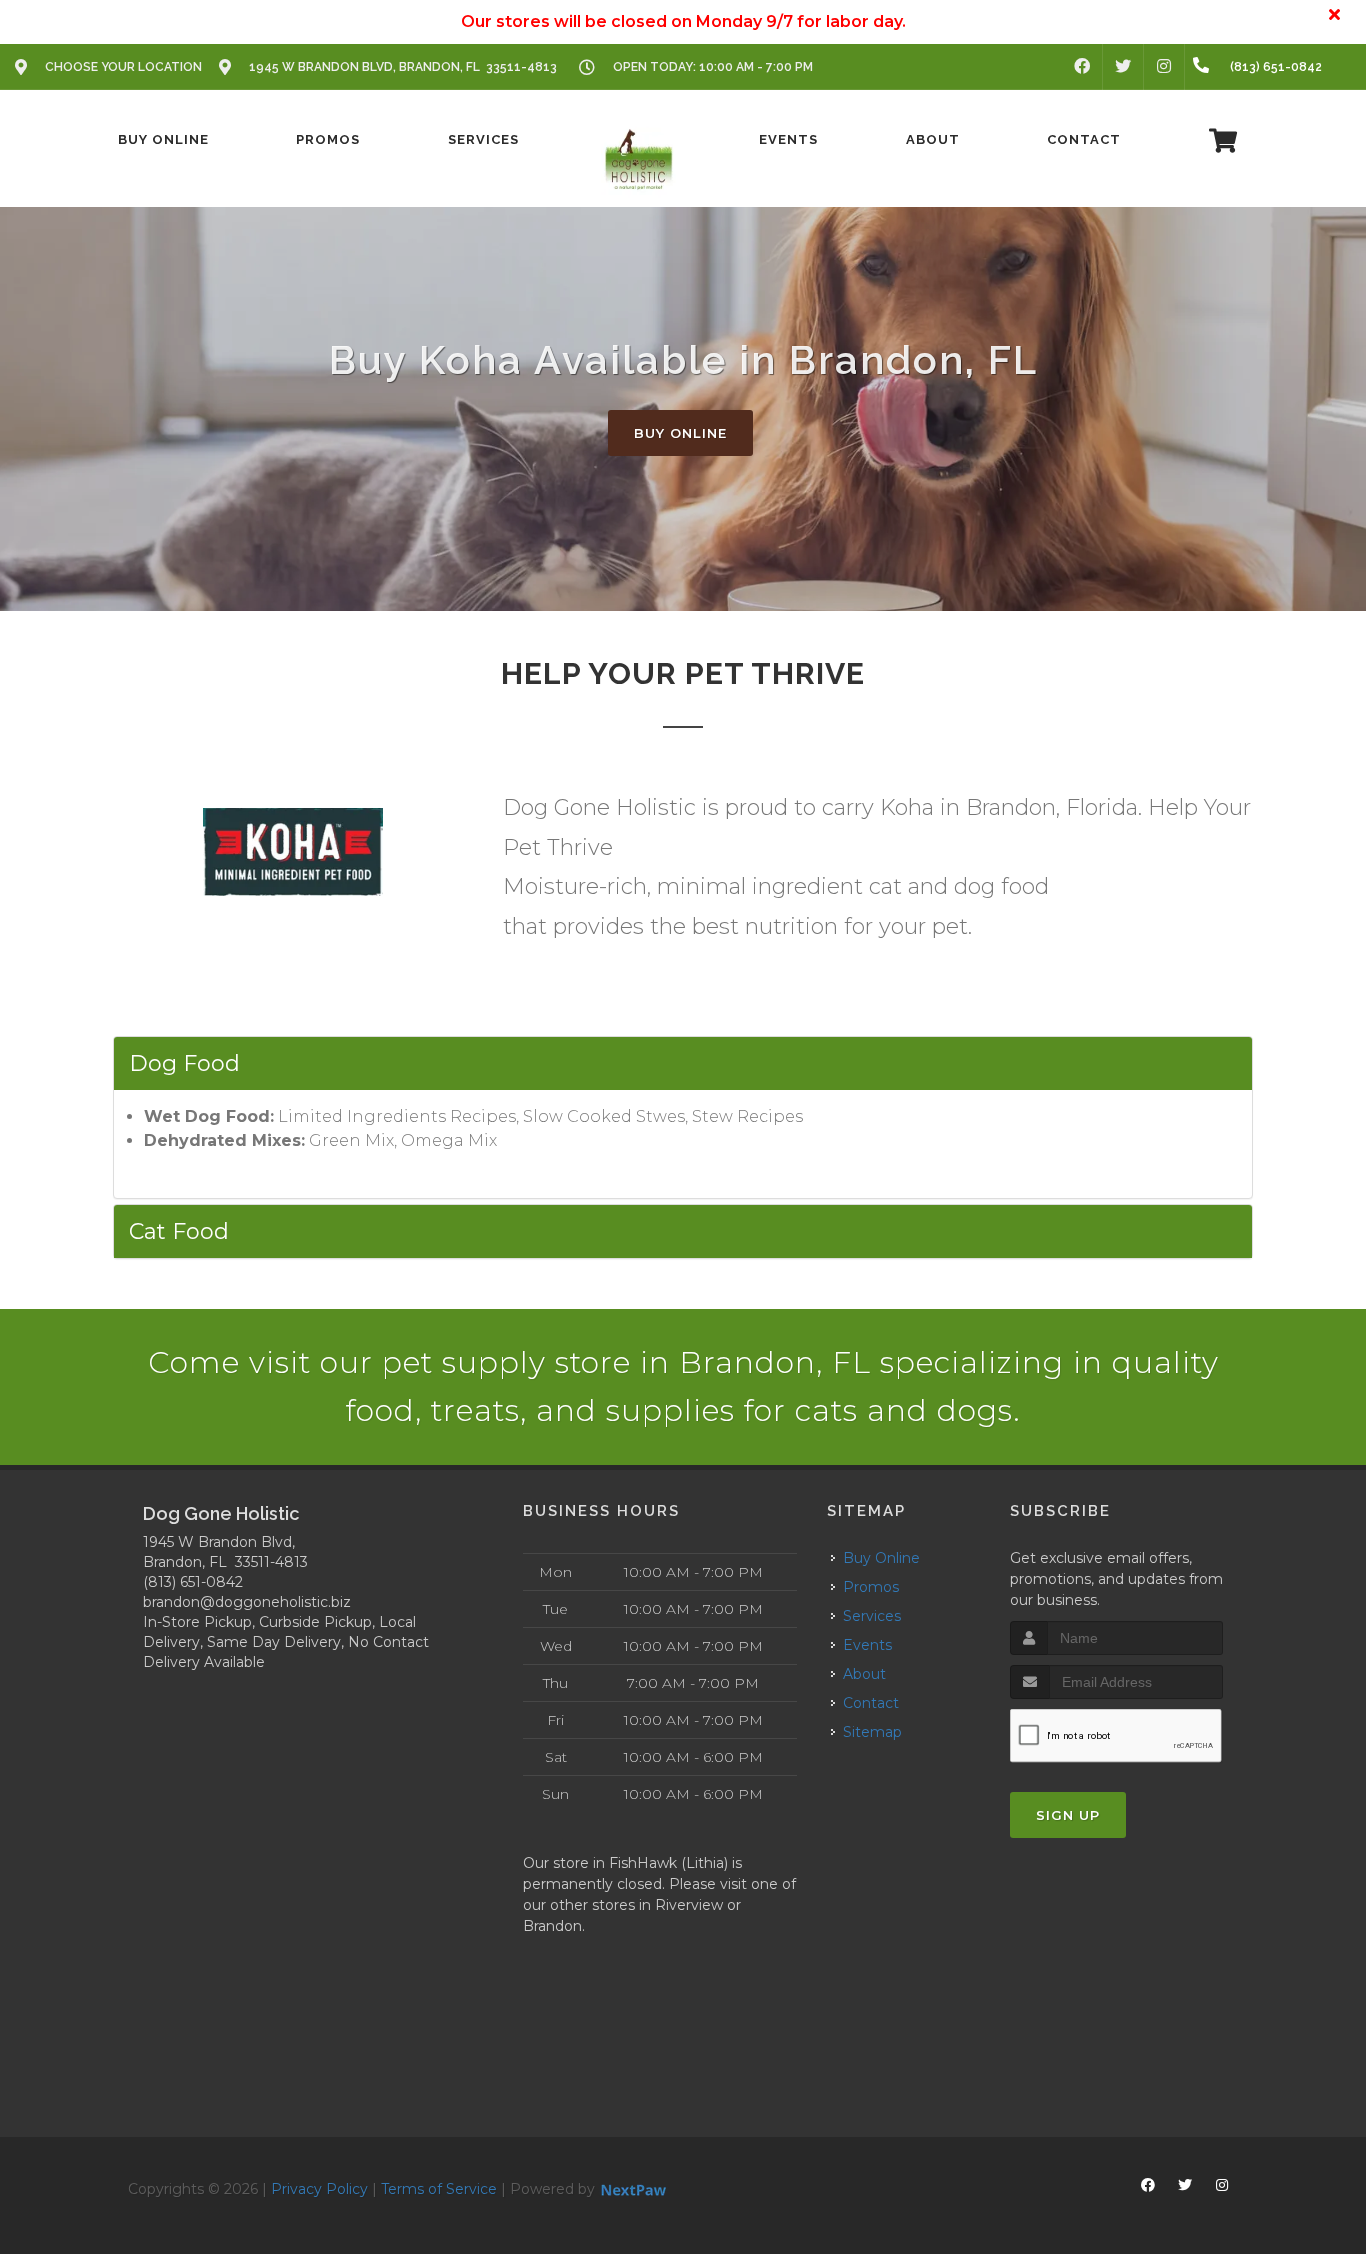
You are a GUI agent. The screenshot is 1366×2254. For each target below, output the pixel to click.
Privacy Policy (319, 2189)
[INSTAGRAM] (1164, 67)
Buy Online (680, 433)
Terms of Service (439, 2189)
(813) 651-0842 (193, 1582)
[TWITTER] (1123, 67)
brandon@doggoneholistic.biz (247, 1602)
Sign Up (1068, 1815)
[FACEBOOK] (1082, 67)
